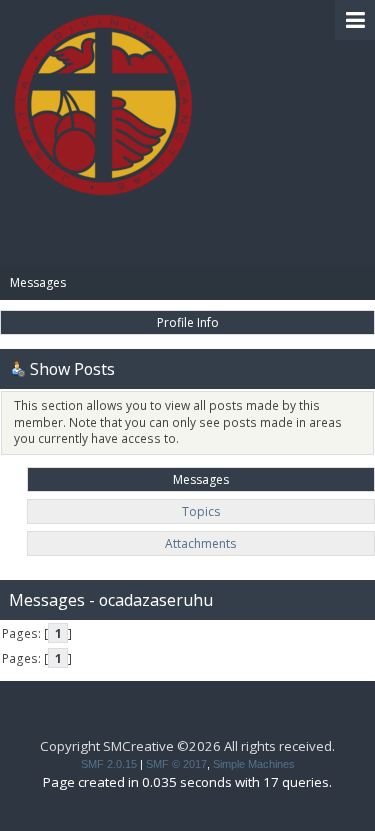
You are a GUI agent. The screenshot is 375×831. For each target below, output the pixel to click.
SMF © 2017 (176, 764)
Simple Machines (254, 764)
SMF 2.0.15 (109, 764)
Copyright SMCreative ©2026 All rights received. (187, 746)
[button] (355, 20)
